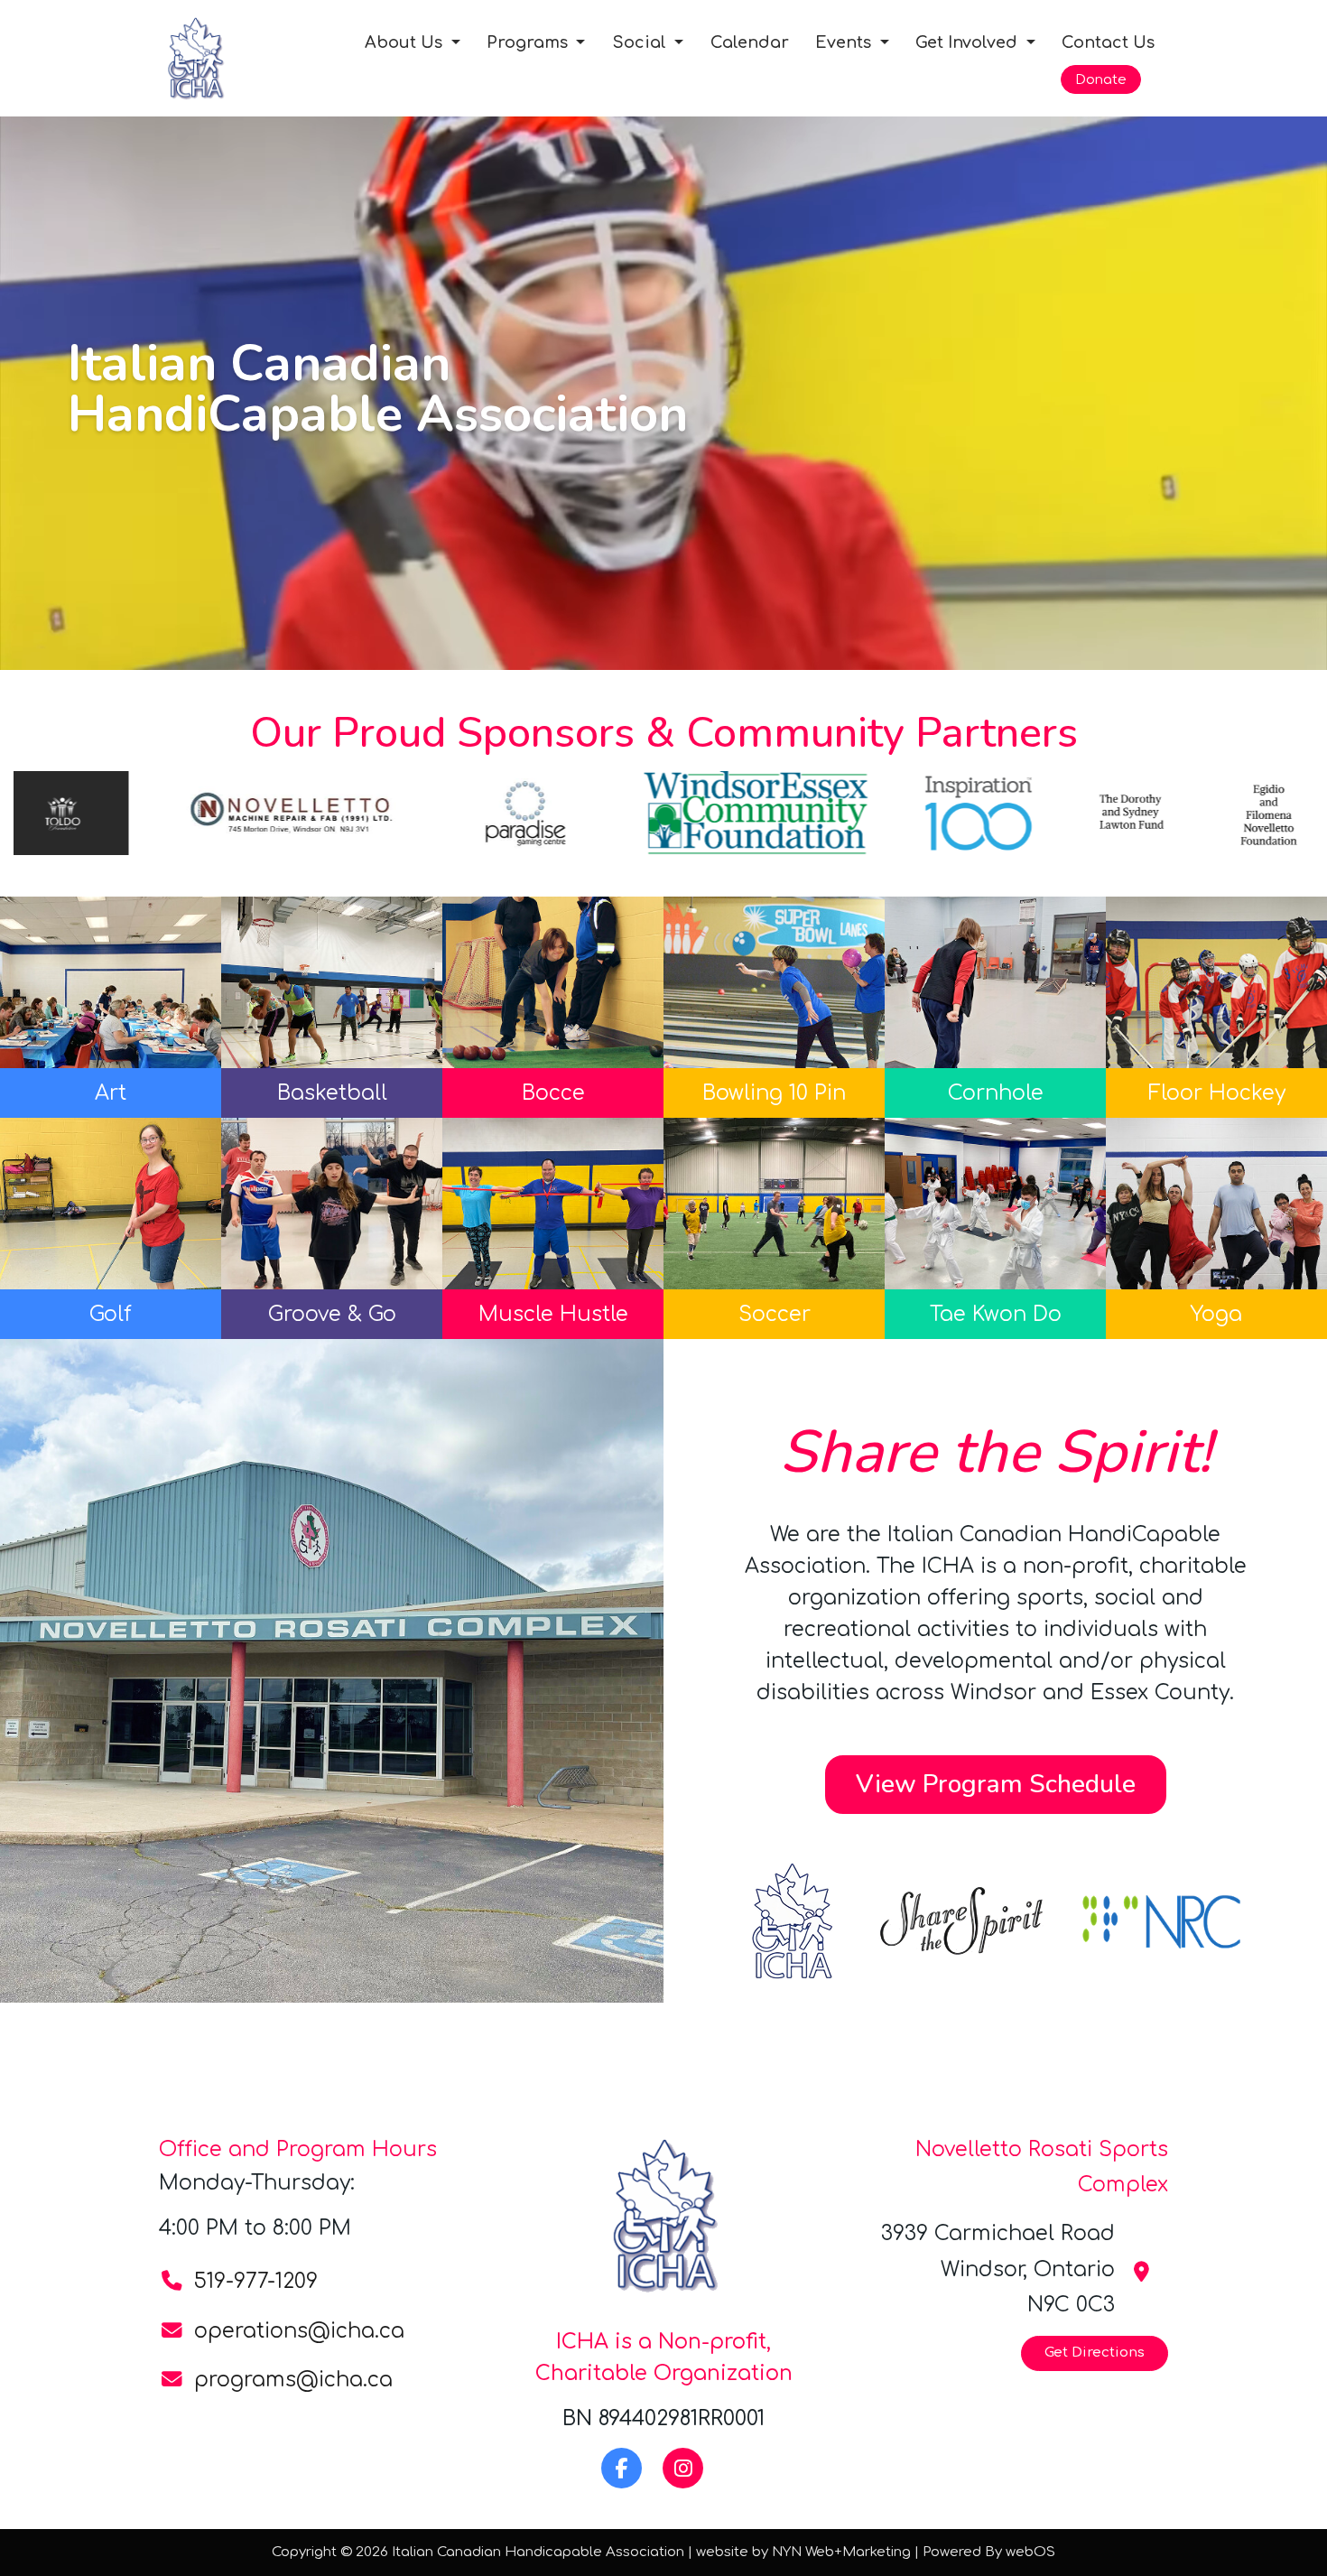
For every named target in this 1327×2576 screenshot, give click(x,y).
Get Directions (1095, 2353)
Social (641, 42)
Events (845, 42)
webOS (1030, 2552)
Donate (1101, 80)
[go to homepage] (222, 57)
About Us (406, 42)
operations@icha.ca (299, 2331)
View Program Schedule (996, 1784)
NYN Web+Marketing (841, 2552)
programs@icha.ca (293, 2380)
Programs (529, 42)
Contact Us (1108, 42)
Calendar (750, 42)
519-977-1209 (256, 2281)
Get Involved (969, 42)
